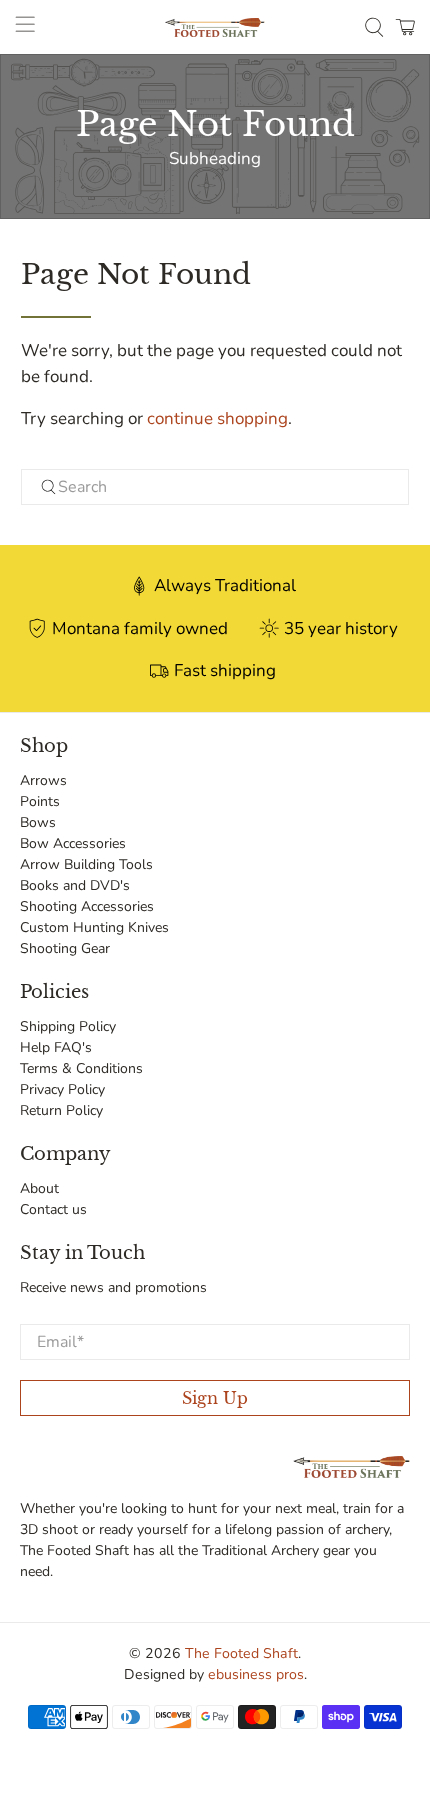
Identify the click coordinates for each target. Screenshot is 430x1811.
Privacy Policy (62, 1089)
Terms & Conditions (81, 1068)
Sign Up (215, 1398)
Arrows (43, 780)
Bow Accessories (73, 843)
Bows (38, 822)
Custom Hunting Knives (94, 927)
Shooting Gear (65, 948)
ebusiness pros (256, 1674)
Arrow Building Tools (86, 864)
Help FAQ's (56, 1047)
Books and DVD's (75, 885)
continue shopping (217, 418)
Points (40, 801)
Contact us (53, 1209)
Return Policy (61, 1110)
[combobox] (215, 487)
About (39, 1188)
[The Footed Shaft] (215, 27)
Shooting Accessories (87, 906)
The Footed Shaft (241, 1653)
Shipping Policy (68, 1026)
